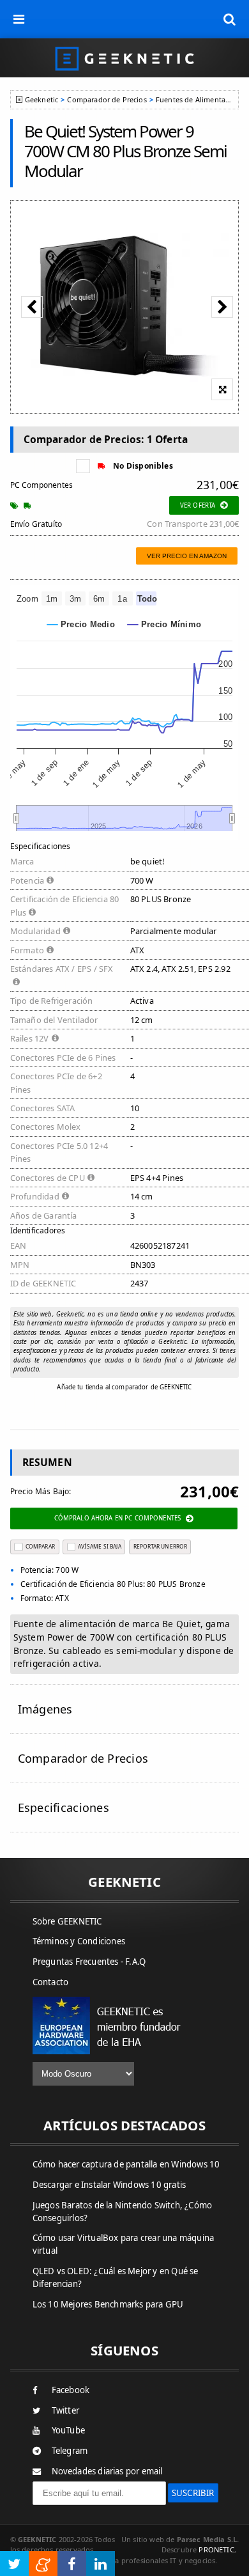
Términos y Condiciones (79, 1941)
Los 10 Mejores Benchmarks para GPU (108, 2304)
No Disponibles (143, 466)
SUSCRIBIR (193, 2493)
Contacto (51, 1982)
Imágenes (45, 1709)
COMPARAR (40, 1546)
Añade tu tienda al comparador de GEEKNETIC (124, 1387)
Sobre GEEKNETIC (67, 1921)
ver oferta (198, 505)
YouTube (68, 2430)
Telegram (70, 2451)
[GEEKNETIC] (124, 58)
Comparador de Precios (107, 99)
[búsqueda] (230, 19)
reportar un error (160, 1546)
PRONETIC (216, 2549)
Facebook (71, 2390)
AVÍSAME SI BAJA (100, 1546)
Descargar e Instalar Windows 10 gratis (109, 2185)
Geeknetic (41, 99)
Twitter (65, 2410)
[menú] (19, 19)
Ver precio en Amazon (187, 556)
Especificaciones (64, 1807)
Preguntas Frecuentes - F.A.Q (89, 1962)
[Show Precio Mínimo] (164, 624)
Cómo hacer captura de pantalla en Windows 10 (126, 2164)
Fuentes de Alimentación (198, 99)
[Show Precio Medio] (81, 624)
